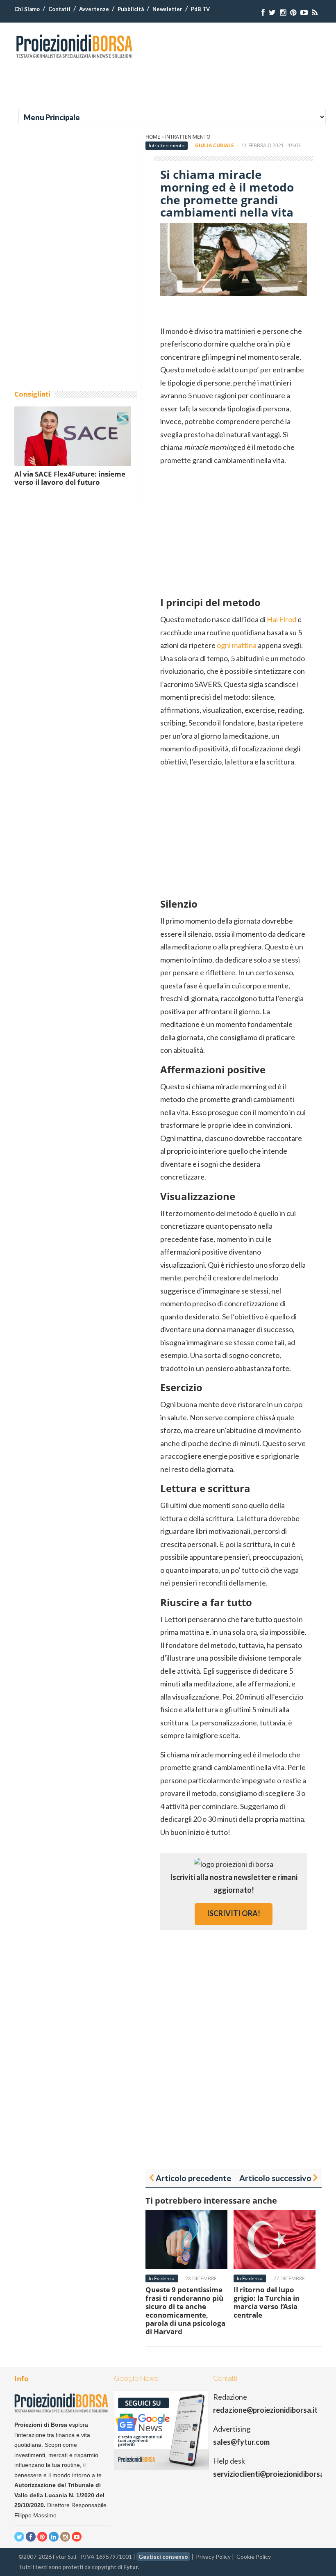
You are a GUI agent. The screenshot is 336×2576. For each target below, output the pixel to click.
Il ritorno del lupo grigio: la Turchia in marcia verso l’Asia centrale (267, 2302)
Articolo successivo (275, 2178)
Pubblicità (131, 9)
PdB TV (200, 9)
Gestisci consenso (163, 2557)
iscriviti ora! (234, 1913)
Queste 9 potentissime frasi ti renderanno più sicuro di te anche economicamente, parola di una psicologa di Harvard (185, 2310)
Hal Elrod (282, 619)
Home (153, 137)
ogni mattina (237, 645)
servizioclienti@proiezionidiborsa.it (272, 2474)
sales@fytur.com (241, 2442)
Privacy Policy (213, 2557)
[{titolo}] (263, 13)
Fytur (131, 2567)
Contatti (59, 9)
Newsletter (167, 9)
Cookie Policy (254, 2557)
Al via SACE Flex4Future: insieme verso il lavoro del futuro (70, 478)
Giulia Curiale (215, 145)
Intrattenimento (188, 137)
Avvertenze (94, 9)
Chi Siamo (27, 9)
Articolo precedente (193, 2178)
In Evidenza (162, 2278)
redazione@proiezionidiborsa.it (265, 2410)
